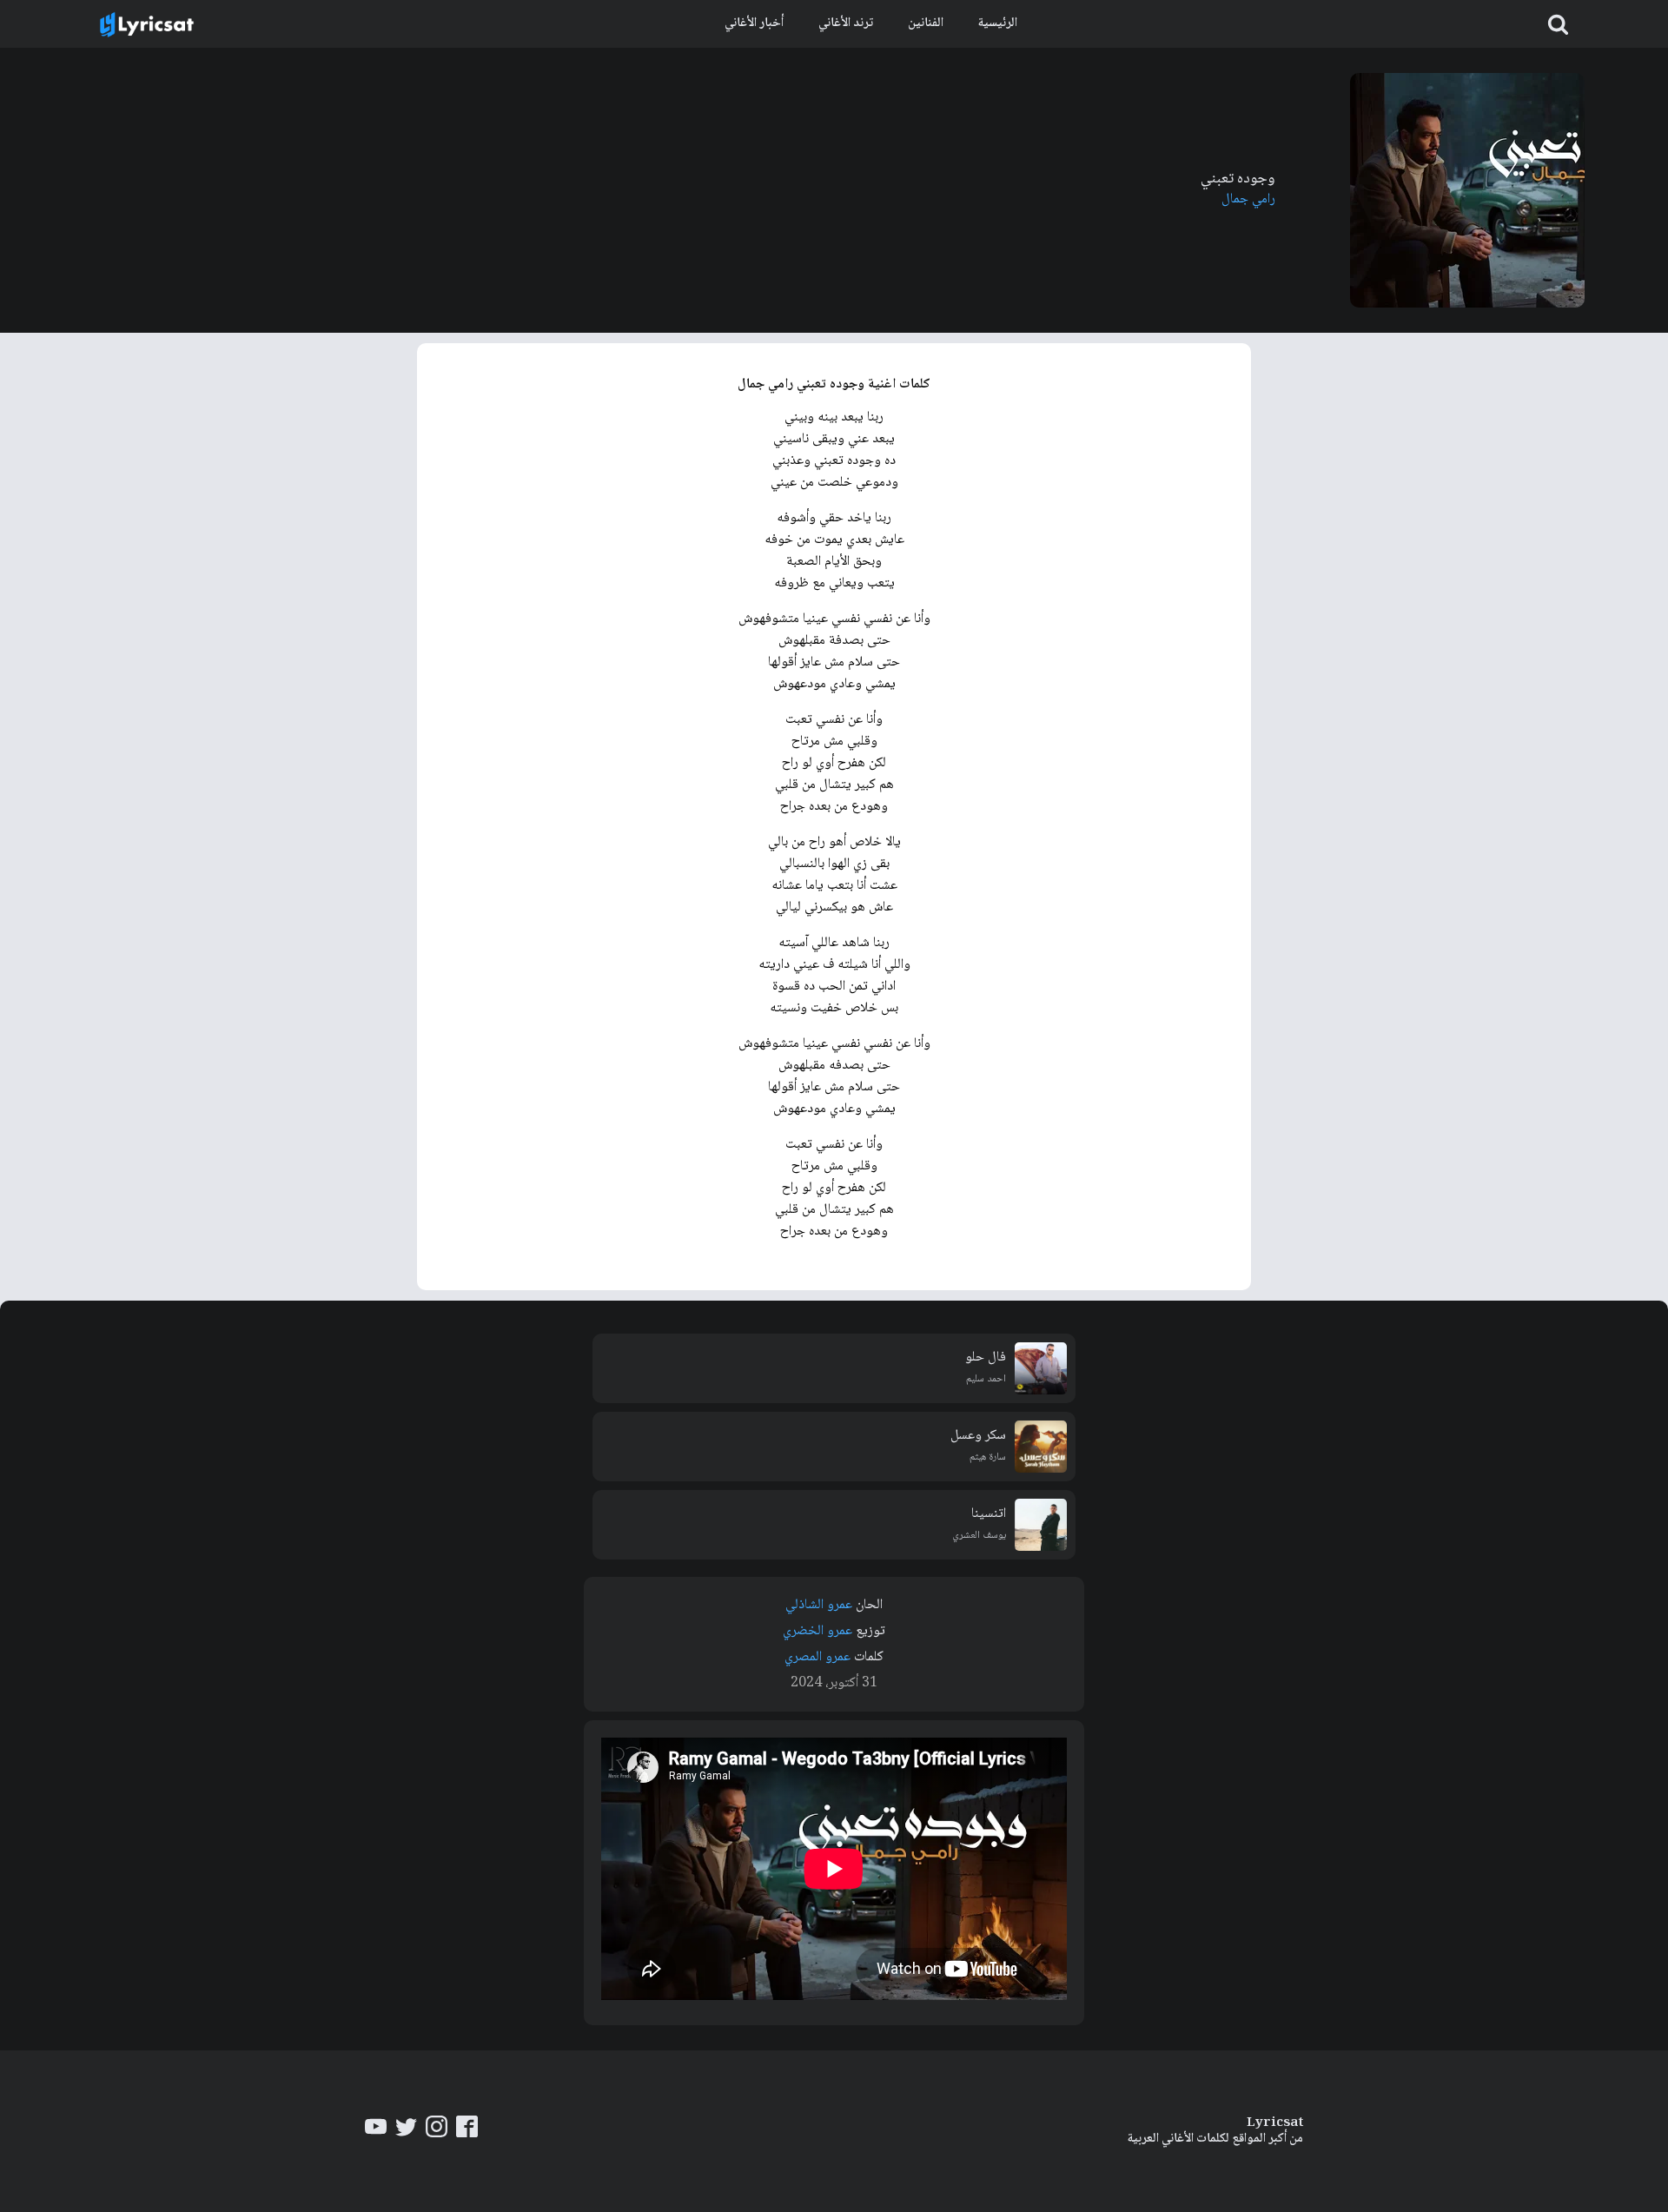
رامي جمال (1248, 199)
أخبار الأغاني (754, 23)
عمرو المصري (817, 1657)
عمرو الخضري (817, 1631)
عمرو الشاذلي (819, 1605)
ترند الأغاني (846, 23)
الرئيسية (998, 23)
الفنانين (926, 23)
